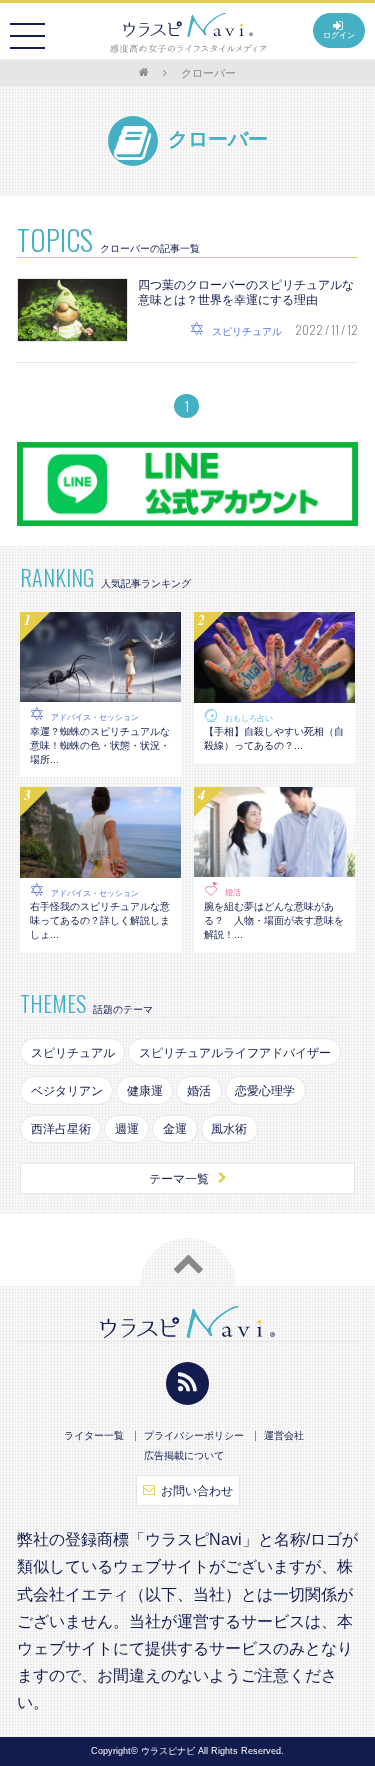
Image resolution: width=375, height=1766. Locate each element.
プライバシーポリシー (194, 1436)
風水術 (229, 1129)
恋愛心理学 (265, 1091)
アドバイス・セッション (95, 717)
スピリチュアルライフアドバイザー (235, 1053)
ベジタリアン (67, 1091)
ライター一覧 (94, 1436)
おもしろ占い (249, 718)
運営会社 (284, 1436)
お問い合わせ (197, 1491)
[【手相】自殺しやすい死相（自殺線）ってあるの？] (274, 693)
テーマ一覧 (179, 1179)
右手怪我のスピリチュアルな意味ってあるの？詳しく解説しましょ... (100, 920)
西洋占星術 (61, 1129)
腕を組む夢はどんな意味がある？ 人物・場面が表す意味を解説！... (274, 920)
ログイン (339, 35)
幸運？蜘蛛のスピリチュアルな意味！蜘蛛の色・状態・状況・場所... (100, 745)
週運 (127, 1129)
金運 (175, 1129)
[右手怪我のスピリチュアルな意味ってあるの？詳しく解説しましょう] (100, 867)
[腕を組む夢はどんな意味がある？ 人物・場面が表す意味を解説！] (274, 867)
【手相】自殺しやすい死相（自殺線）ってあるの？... (274, 738)
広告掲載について (184, 1456)
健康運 (145, 1091)
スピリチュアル (73, 1053)
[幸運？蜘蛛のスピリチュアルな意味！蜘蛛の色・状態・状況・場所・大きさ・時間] (100, 692)
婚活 (233, 892)
